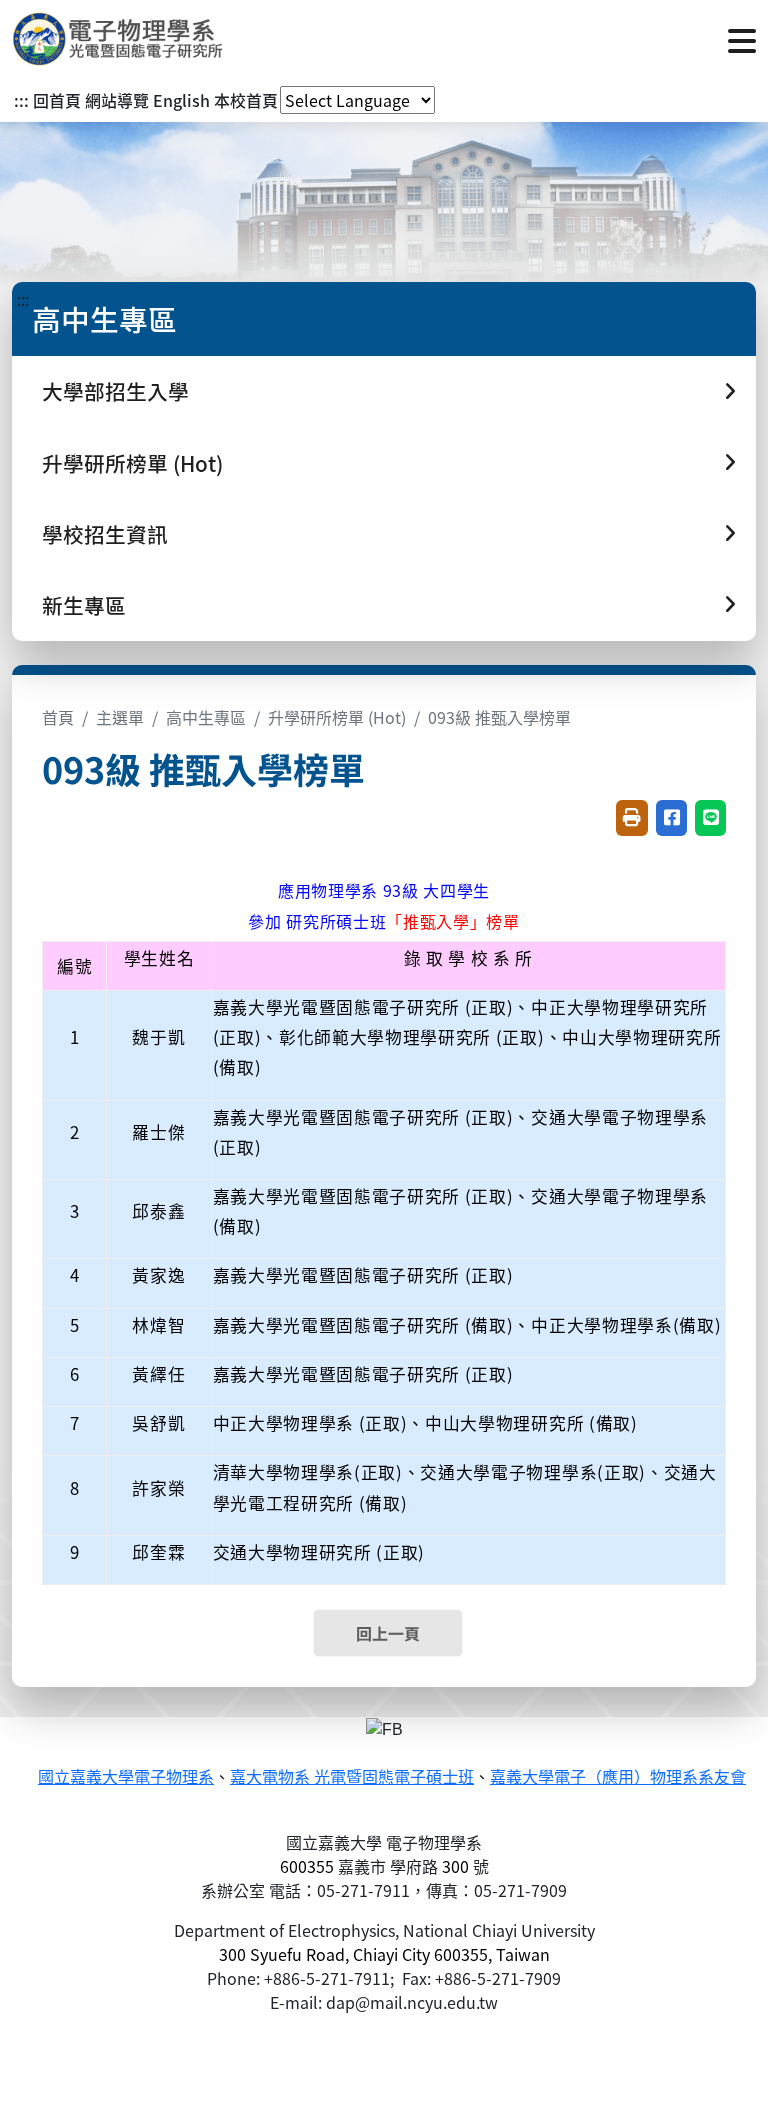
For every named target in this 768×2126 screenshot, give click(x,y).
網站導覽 (117, 100)
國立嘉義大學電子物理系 (126, 1777)
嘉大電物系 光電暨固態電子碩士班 (352, 1777)
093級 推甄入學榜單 (499, 717)
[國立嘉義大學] (120, 39)
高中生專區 (206, 717)
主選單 (120, 717)
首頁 (58, 717)
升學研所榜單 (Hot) (337, 717)
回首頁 (57, 100)
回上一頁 (388, 1633)
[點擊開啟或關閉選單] (742, 39)
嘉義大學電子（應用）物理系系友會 (618, 1777)
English (181, 100)
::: (21, 100)
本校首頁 (246, 100)
